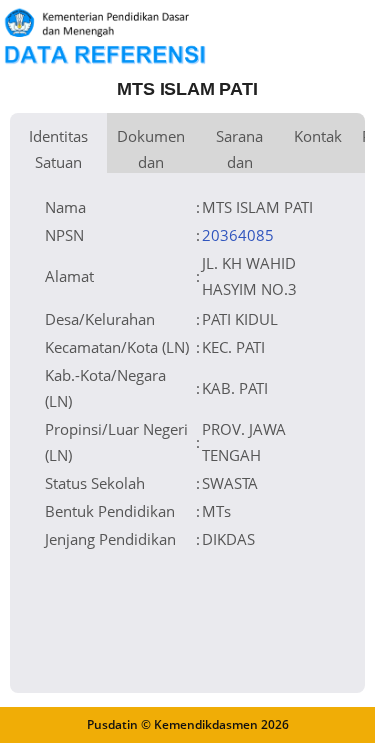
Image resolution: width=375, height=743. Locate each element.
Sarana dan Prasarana (239, 149)
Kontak (318, 136)
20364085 (238, 235)
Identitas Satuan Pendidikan (58, 149)
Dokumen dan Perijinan (151, 149)
